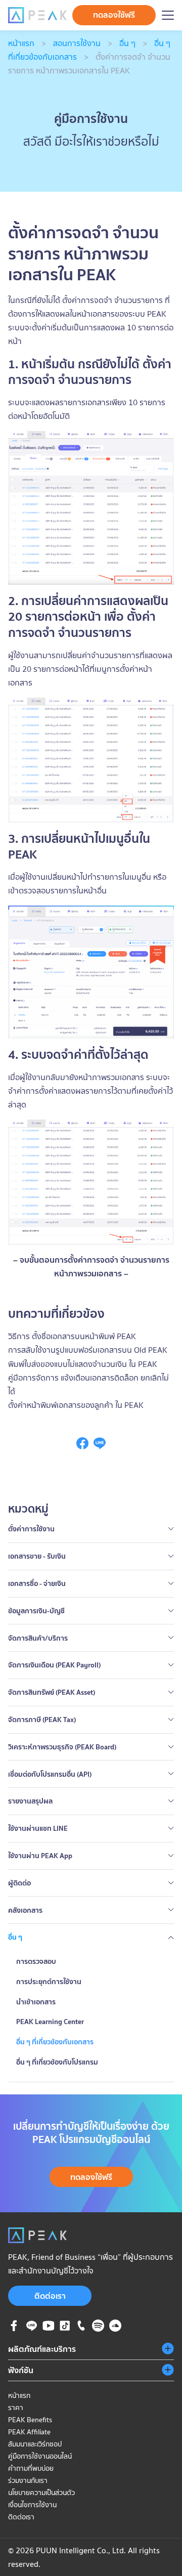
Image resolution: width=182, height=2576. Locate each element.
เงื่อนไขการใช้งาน (32, 2505)
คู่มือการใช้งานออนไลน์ (40, 2456)
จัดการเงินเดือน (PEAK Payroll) (54, 1665)
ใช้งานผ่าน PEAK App (40, 1856)
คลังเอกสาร (25, 1910)
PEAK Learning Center (50, 2022)
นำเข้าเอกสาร (36, 2002)
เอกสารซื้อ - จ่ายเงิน (37, 1583)
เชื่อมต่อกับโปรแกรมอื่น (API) (50, 1774)
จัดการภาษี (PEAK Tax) (42, 1720)
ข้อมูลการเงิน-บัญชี (36, 1611)
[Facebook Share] (82, 1446)
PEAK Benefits (30, 2420)
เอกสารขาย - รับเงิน (37, 1556)
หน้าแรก (21, 43)
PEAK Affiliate (29, 2432)
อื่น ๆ (127, 43)
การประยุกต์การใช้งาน (49, 1982)
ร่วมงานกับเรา (28, 2480)
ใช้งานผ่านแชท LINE (38, 1828)
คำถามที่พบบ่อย (31, 2468)
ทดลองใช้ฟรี (114, 15)
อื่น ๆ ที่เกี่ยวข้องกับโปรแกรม (57, 2062)
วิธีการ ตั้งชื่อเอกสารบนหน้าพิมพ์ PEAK (72, 1336)
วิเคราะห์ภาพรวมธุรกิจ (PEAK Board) (62, 1747)
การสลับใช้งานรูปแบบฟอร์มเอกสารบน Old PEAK (88, 1350)
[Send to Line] (100, 1446)
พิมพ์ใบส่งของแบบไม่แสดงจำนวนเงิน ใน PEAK (83, 1364)
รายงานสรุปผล (30, 1801)
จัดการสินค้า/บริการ (38, 1638)
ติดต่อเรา (50, 2296)
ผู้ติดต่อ (19, 1883)
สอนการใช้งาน (77, 43)
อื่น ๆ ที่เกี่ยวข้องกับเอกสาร (55, 2042)
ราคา (16, 2408)
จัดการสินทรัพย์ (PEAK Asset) (52, 1692)
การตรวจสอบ (36, 1961)
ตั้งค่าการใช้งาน (31, 1529)
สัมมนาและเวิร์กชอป (35, 2444)
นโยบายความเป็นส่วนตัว (41, 2493)
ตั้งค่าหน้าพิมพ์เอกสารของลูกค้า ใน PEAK (76, 1405)
